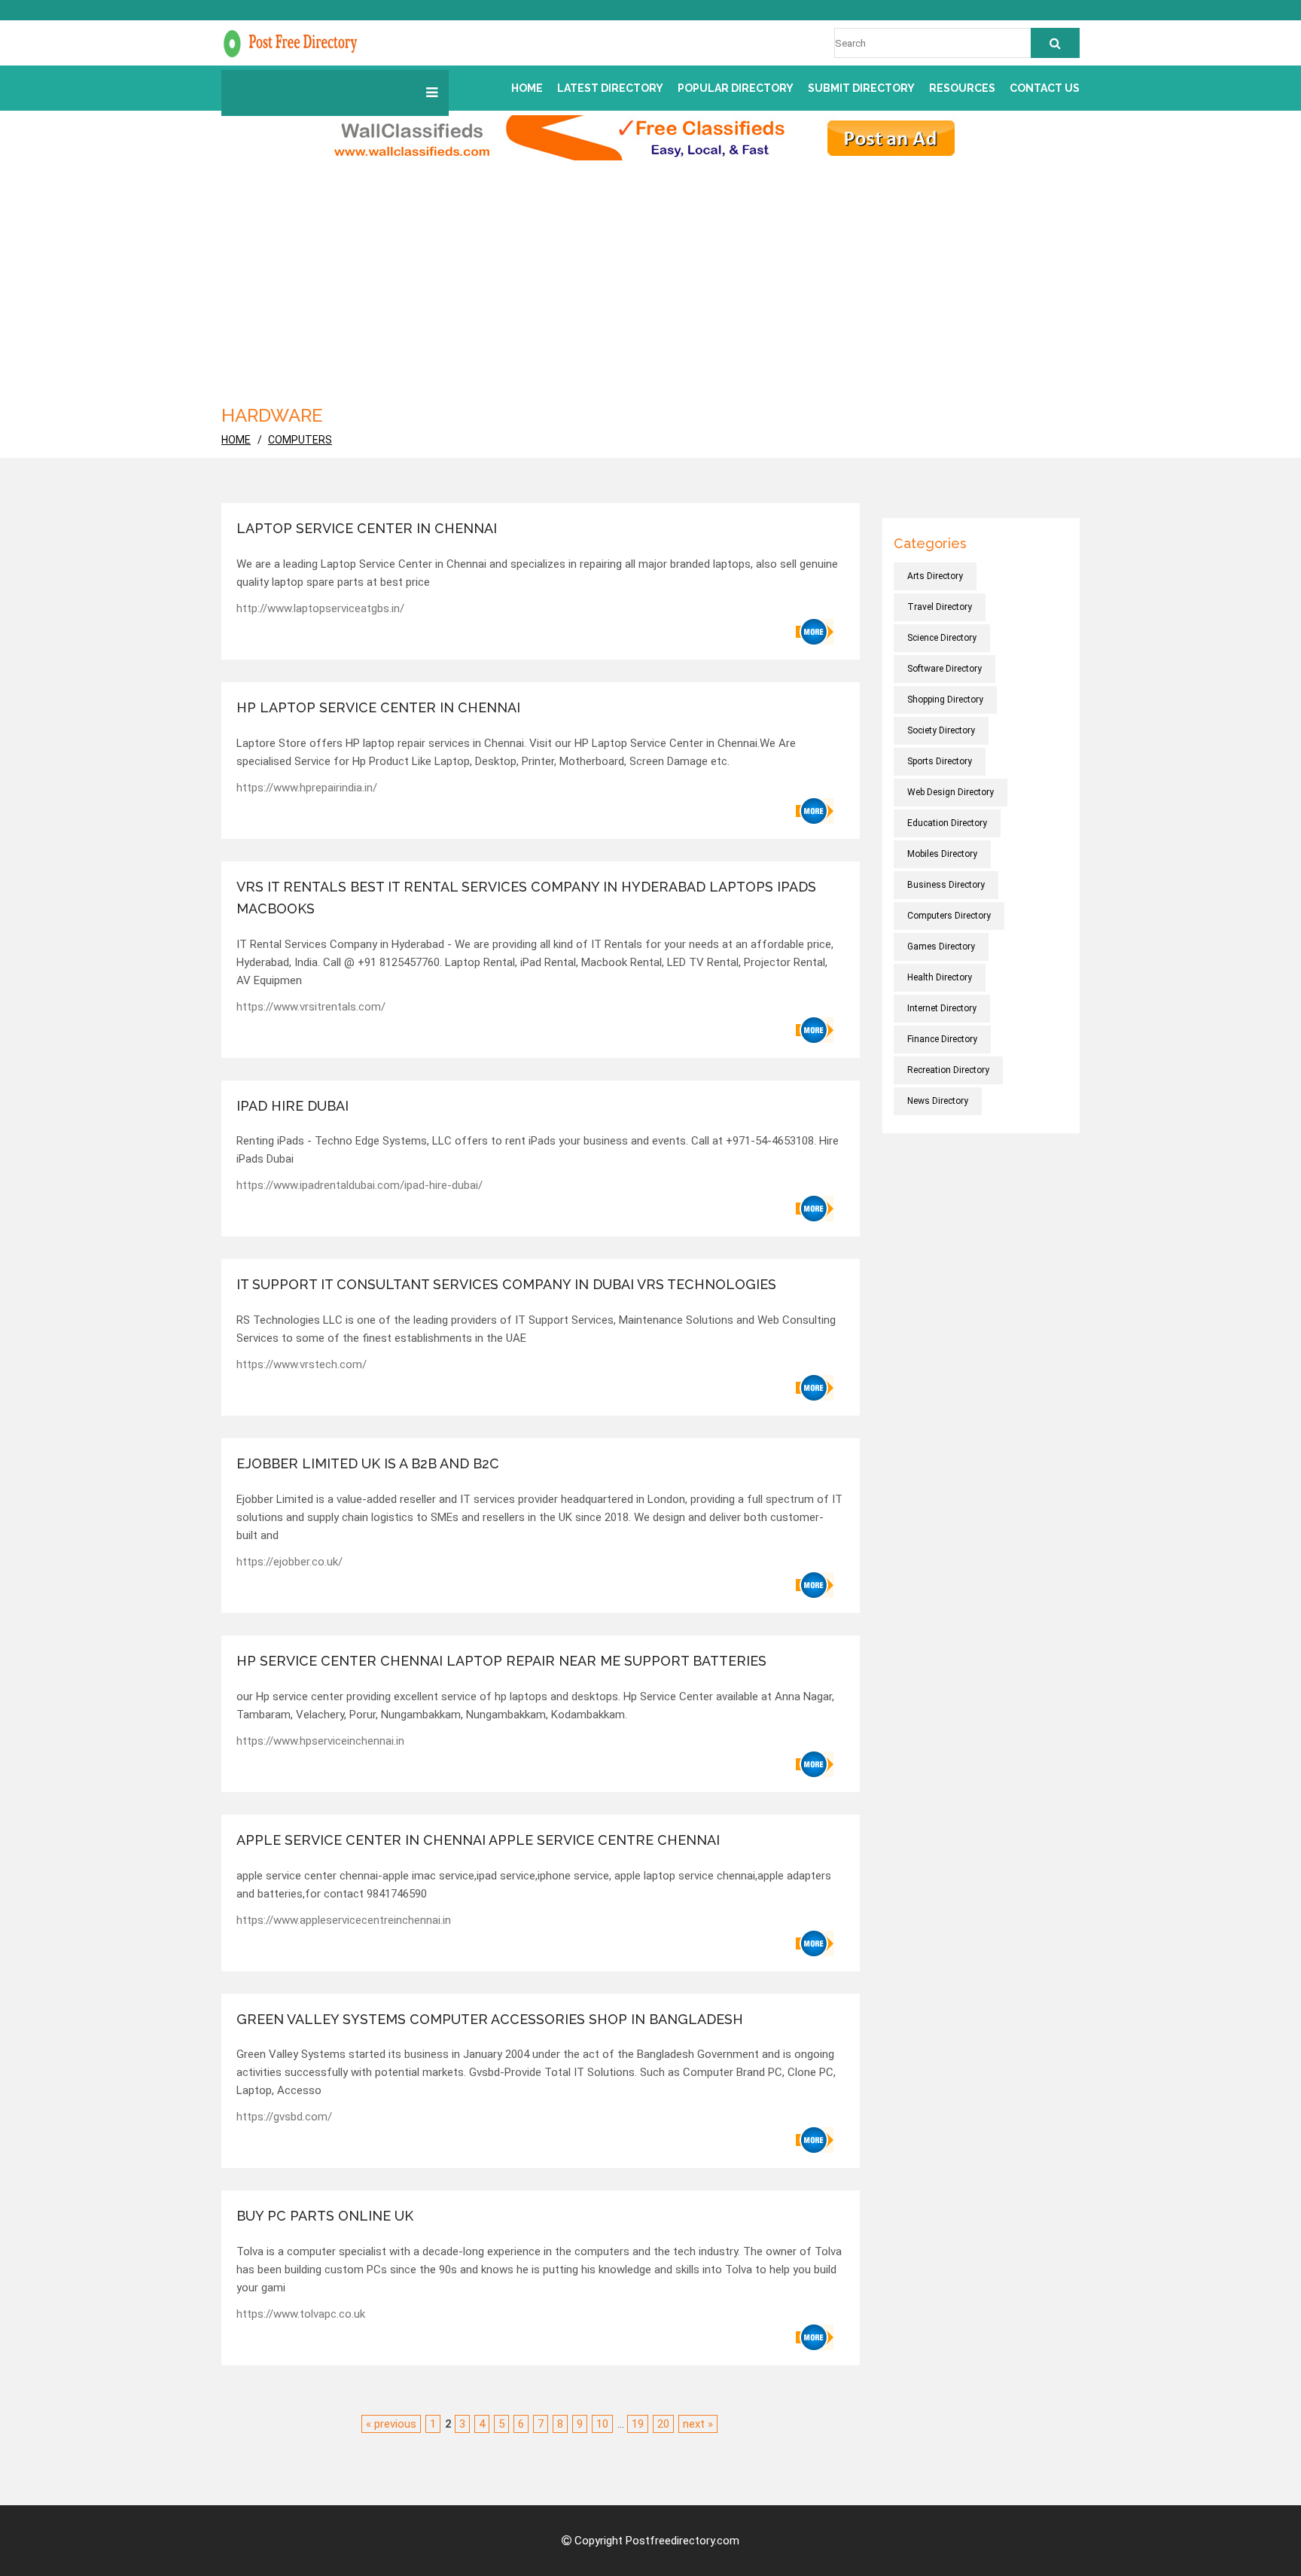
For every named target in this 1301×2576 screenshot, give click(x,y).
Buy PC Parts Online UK (325, 2216)
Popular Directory (736, 88)
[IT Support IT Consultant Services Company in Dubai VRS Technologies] (815, 1388)
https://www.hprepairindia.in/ (307, 788)
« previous (391, 2424)
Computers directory (949, 916)
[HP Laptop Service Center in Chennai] (815, 811)
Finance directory (942, 1039)
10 (602, 2424)
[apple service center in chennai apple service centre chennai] (815, 1943)
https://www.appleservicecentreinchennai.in (344, 1920)
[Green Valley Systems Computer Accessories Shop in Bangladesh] (815, 2140)
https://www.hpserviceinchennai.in (320, 1741)
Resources (962, 88)
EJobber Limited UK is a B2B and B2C (368, 1463)
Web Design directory (951, 792)
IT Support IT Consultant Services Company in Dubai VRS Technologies (506, 1284)
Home (527, 88)
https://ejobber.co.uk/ (289, 1562)
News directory (938, 1101)
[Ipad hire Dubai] (815, 1209)
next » (698, 2424)
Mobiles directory (942, 854)
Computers (300, 440)
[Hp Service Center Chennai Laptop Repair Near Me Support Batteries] (815, 1764)
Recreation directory (948, 1070)
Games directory (941, 947)
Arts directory (935, 576)
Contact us (1045, 88)
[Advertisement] (673, 288)
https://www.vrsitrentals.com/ (311, 1007)
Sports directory (940, 761)
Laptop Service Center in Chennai (367, 528)
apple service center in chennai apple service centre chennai (478, 1840)
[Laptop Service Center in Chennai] (815, 632)
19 (638, 2424)
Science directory (942, 638)
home (236, 440)
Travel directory (940, 607)
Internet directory (942, 1008)
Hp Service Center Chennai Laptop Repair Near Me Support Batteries (501, 1661)
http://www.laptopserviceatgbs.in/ (320, 608)
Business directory (946, 885)
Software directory (945, 669)
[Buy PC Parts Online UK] (815, 2337)
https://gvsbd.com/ (284, 2117)
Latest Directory (610, 88)
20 (663, 2424)
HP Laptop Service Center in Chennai (378, 707)
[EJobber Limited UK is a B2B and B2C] (815, 1585)
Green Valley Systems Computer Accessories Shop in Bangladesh (490, 2019)
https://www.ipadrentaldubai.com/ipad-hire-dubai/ (360, 1185)
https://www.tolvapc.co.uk (301, 2314)
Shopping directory (945, 700)
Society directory (941, 730)
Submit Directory (861, 88)
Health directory (940, 977)
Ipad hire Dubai (292, 1106)
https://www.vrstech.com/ (302, 1364)
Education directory (947, 823)
